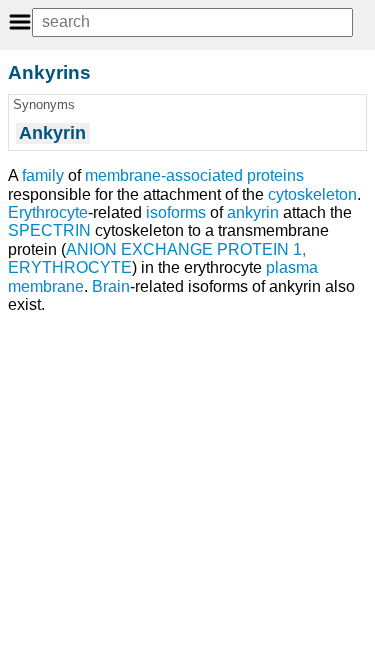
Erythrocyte (48, 212)
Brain (111, 286)
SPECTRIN (49, 230)
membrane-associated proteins (194, 175)
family (43, 175)
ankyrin (253, 212)
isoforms (176, 212)
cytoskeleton (312, 194)
